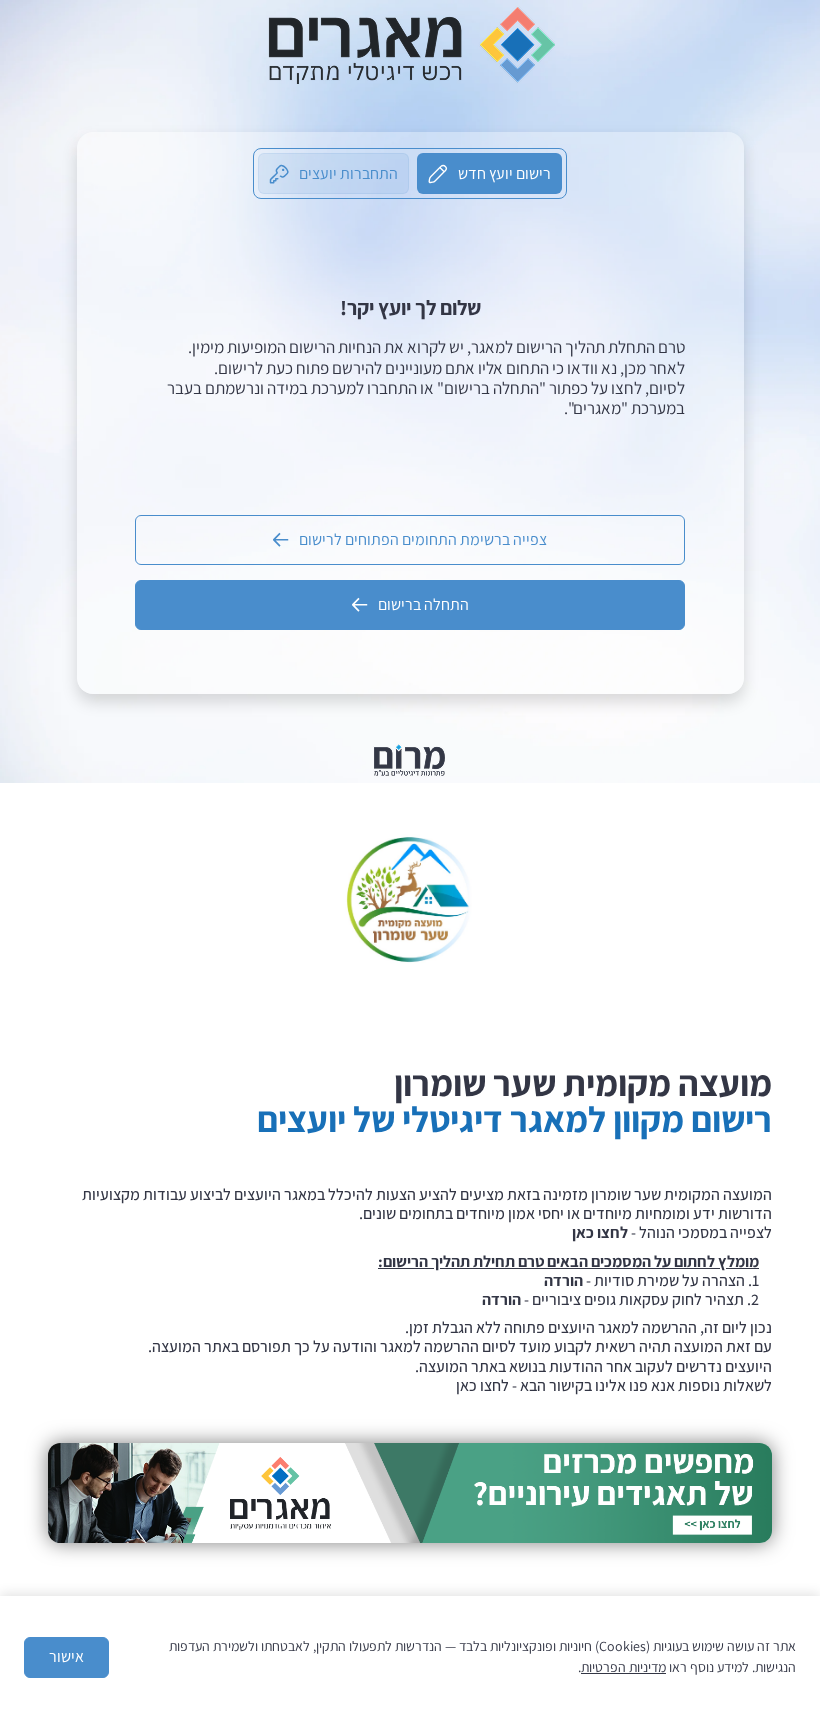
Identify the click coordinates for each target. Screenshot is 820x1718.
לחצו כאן (482, 1385)
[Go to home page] (410, 44)
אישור (66, 1656)
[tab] (489, 173)
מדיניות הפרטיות (623, 1667)
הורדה (563, 1280)
